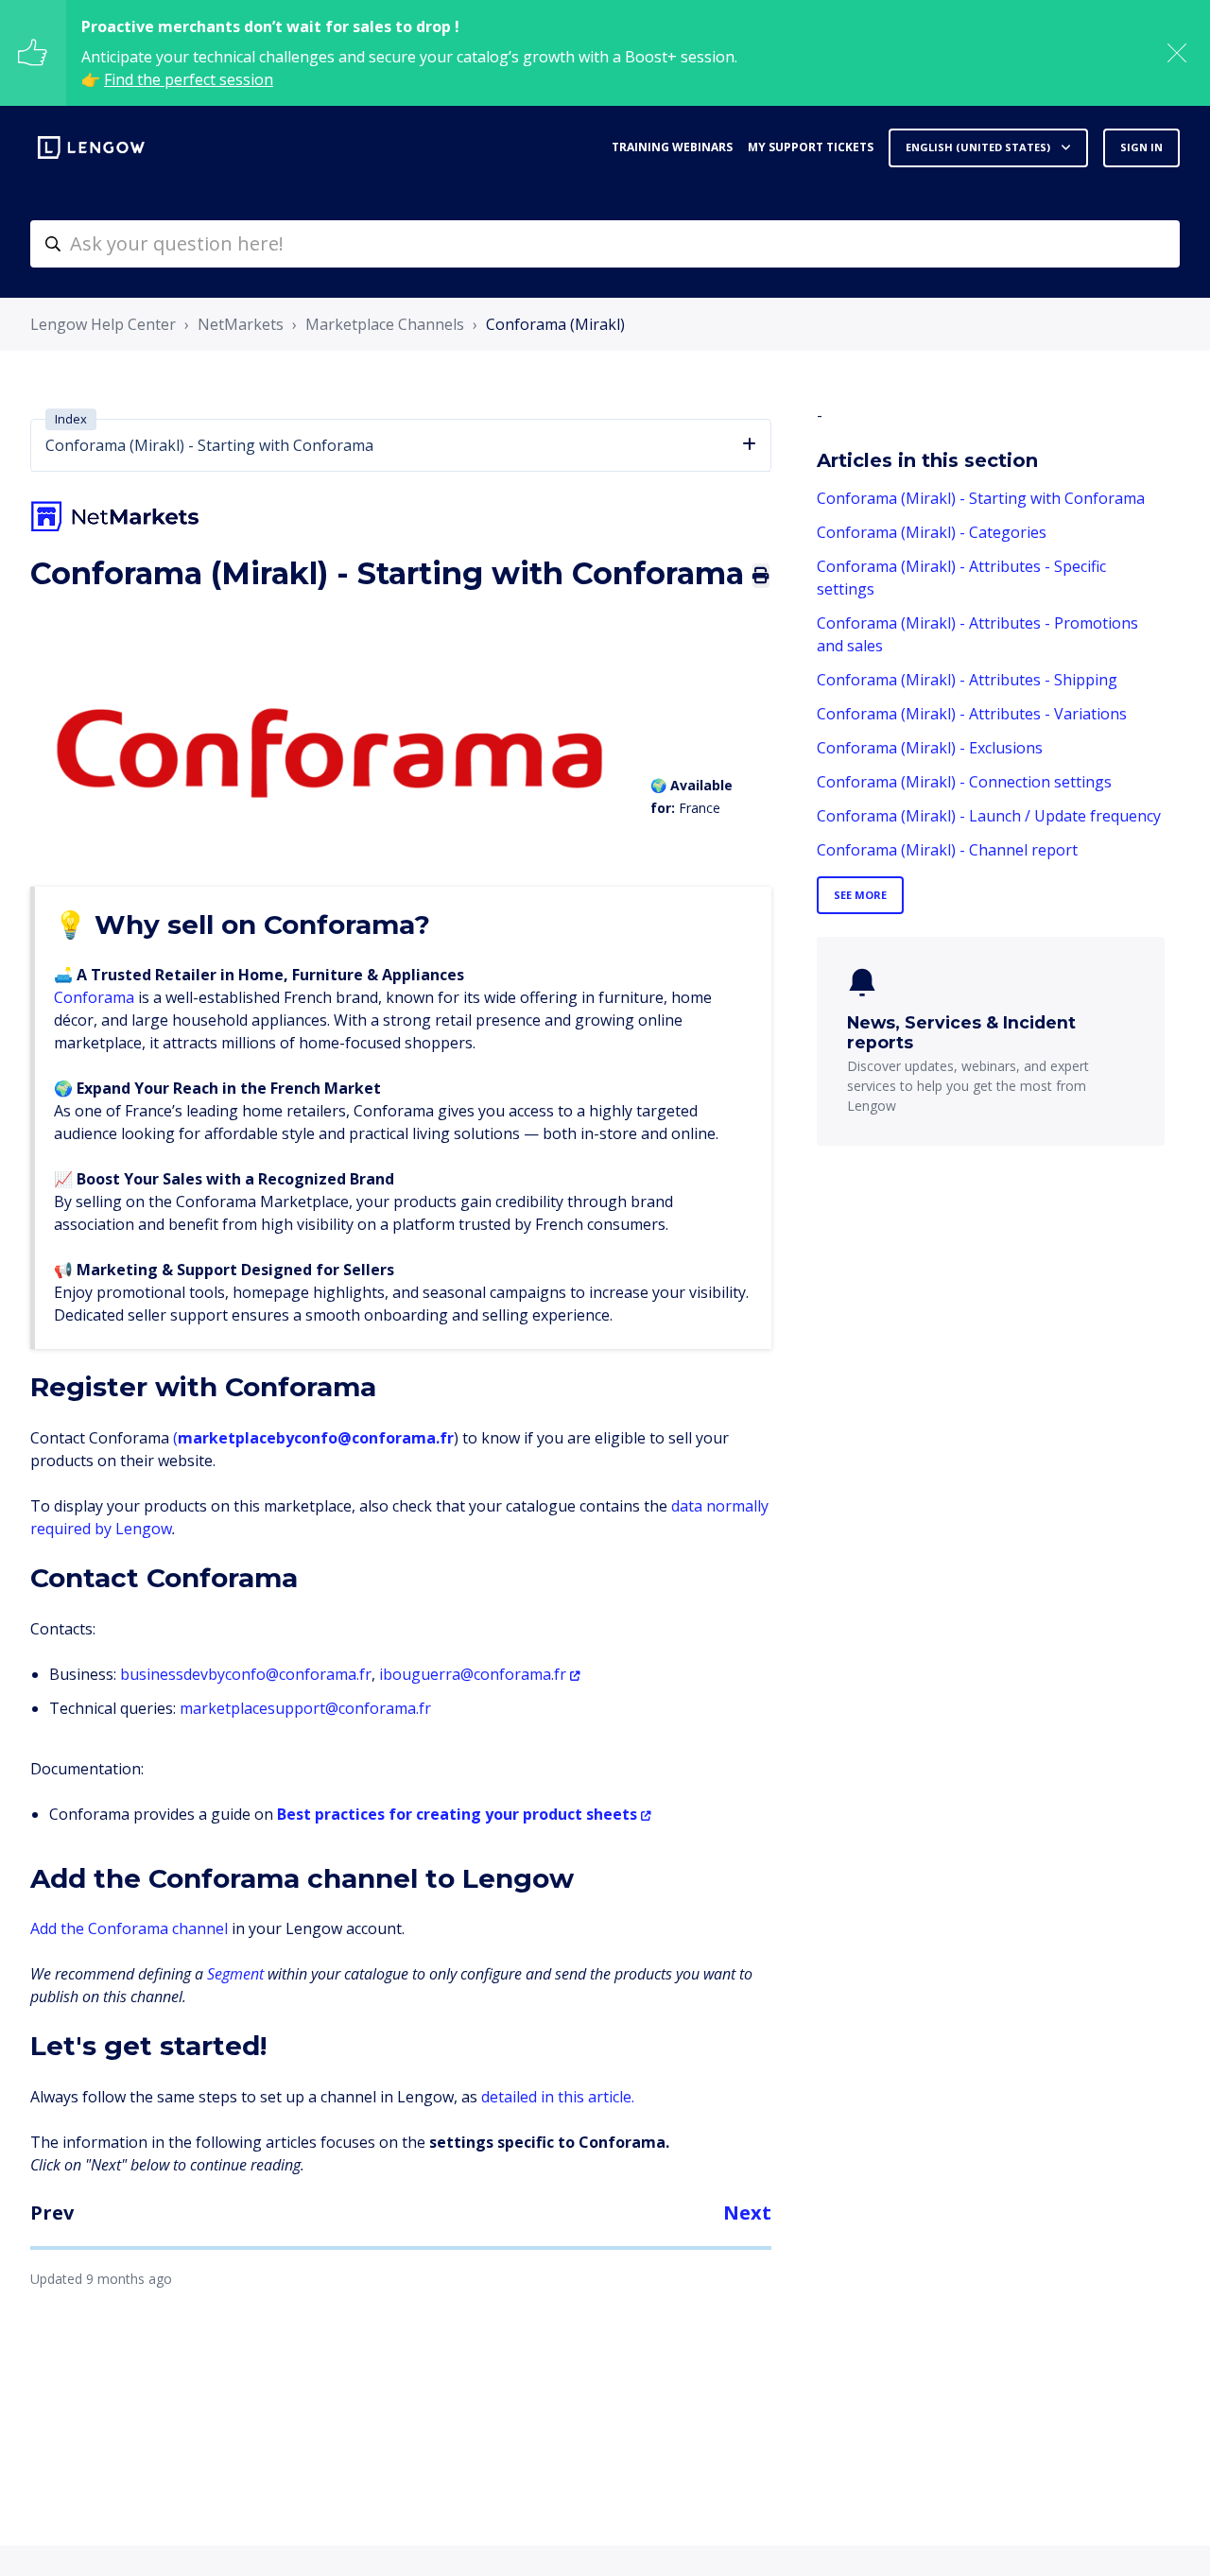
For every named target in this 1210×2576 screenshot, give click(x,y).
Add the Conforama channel (131, 1928)
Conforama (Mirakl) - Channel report (947, 850)
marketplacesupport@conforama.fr (305, 1708)
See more (860, 895)
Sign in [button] (1141, 147)
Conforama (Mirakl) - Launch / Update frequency (989, 816)
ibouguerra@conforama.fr (473, 1674)
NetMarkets (241, 324)
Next (747, 2213)
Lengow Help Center (103, 324)
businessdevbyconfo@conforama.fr (246, 1674)
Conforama (94, 997)
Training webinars (672, 147)
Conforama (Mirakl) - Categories (932, 532)
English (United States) (979, 147)
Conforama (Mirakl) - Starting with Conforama (981, 498)
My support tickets (811, 147)
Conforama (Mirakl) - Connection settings (964, 782)
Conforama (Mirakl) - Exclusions (930, 748)
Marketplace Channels (385, 324)
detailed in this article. (558, 2097)
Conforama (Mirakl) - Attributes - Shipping (967, 680)
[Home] (91, 147)
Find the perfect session (189, 79)
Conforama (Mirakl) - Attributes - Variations (972, 714)
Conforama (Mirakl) (555, 324)
